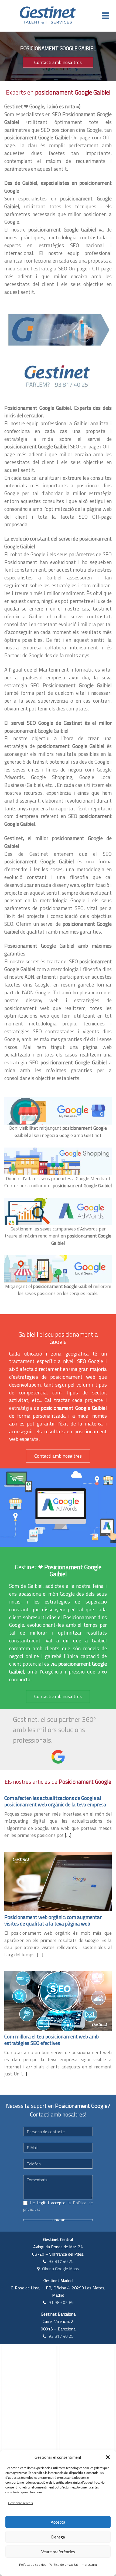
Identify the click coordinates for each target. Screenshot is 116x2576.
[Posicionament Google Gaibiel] (58, 329)
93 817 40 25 (61, 2261)
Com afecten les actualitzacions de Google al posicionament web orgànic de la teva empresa (55, 1801)
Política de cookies (33, 2565)
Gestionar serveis (20, 2503)
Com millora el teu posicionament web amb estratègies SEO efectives (52, 2040)
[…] (68, 1835)
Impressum (89, 2565)
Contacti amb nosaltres (58, 62)
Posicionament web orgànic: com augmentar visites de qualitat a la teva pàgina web (53, 1920)
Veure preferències (58, 2552)
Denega (58, 2537)
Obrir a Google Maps (61, 2269)
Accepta (58, 2522)
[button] (108, 2457)
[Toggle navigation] (105, 16)
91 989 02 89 (61, 2302)
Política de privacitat (63, 2565)
